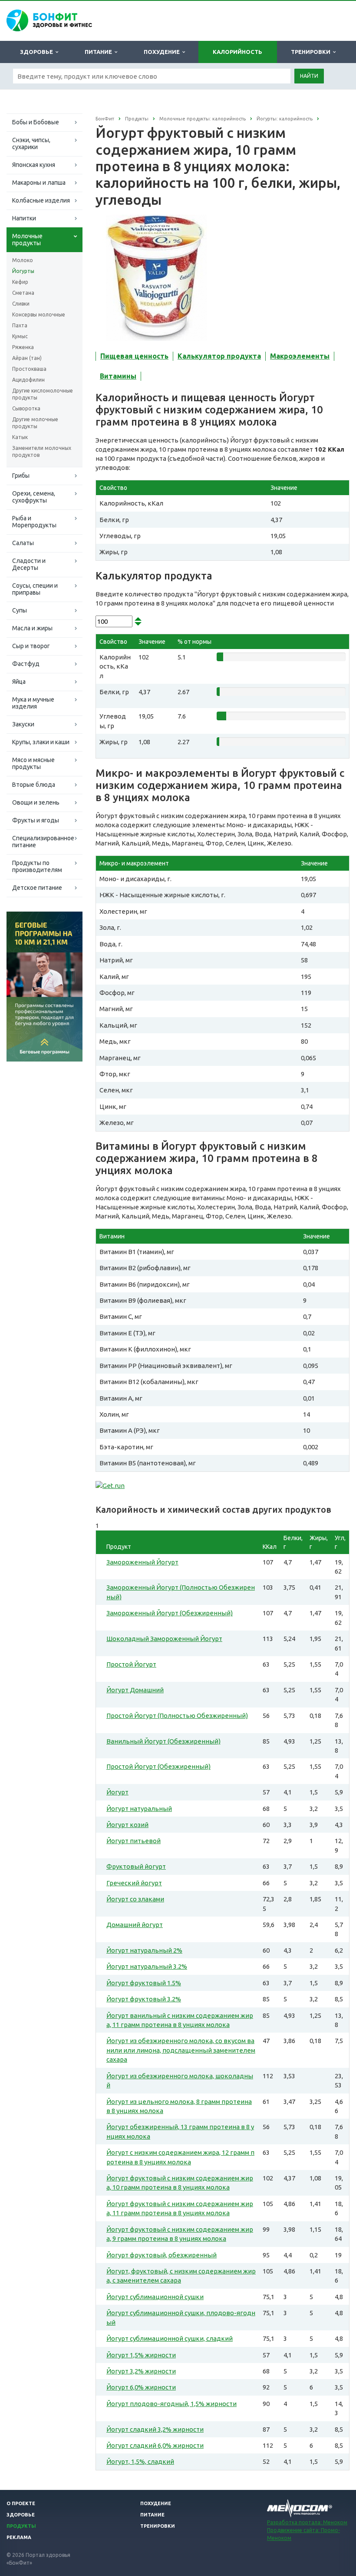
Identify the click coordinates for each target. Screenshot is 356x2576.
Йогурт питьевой (133, 1841)
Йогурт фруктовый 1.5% (144, 1983)
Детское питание (37, 888)
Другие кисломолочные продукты (43, 394)
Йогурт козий (127, 1825)
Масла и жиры (32, 628)
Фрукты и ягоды (36, 820)
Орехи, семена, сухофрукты (34, 497)
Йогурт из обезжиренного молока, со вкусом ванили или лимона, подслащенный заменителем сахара (181, 2050)
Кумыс (20, 336)
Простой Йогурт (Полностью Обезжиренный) (177, 1716)
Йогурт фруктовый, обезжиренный (162, 2255)
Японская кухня (34, 165)
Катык (20, 437)
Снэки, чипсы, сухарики (31, 143)
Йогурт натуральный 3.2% (147, 1966)
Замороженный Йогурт (142, 1562)
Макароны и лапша (39, 183)
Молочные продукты (27, 240)
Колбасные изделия (41, 200)
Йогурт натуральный (139, 1809)
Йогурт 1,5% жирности (141, 2355)
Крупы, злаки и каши (41, 742)
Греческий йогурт (134, 1883)
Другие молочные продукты (35, 423)
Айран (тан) (27, 358)
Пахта (20, 325)
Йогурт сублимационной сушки (155, 2297)
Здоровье (38, 52)
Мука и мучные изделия (33, 703)
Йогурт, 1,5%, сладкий (140, 2461)
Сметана (23, 293)
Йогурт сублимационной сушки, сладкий (170, 2338)
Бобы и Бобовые (36, 122)
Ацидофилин (28, 380)
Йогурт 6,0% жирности (141, 2387)
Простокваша (29, 369)
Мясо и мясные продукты (33, 763)
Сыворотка (26, 408)
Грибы (21, 476)
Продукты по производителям (37, 866)
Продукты (21, 2526)
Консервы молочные (39, 315)
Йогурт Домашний (135, 1690)
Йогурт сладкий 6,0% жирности (155, 2445)
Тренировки (312, 52)
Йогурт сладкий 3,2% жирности (155, 2429)
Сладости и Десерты (29, 564)
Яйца (19, 682)
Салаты (23, 543)
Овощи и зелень (36, 802)
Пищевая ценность (134, 356)
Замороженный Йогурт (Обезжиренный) (170, 1613)
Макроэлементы (300, 356)
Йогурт (117, 1792)
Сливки (21, 304)
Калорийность (237, 52)
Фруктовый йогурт (136, 1866)
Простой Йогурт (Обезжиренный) (158, 1766)
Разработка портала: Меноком (307, 2522)
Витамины (118, 376)
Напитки (24, 218)
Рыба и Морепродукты (34, 522)
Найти (309, 76)
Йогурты (23, 271)
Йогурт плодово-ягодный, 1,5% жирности (171, 2404)
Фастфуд (26, 664)
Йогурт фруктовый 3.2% (144, 1999)
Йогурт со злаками (135, 1899)
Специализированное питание (43, 842)
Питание (100, 52)
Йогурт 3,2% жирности (141, 2371)
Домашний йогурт (135, 1925)
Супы (20, 610)
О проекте (21, 2503)
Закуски (23, 724)
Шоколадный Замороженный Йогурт (164, 1639)
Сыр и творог (31, 646)
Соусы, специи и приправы (35, 589)
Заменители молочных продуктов (42, 451)
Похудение (163, 52)
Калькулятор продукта (219, 356)
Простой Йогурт (131, 1664)
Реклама (19, 2537)
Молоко (23, 260)
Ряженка (23, 347)
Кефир (20, 282)
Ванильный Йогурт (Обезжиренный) (163, 1741)
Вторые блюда (34, 785)
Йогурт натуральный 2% (144, 1950)
